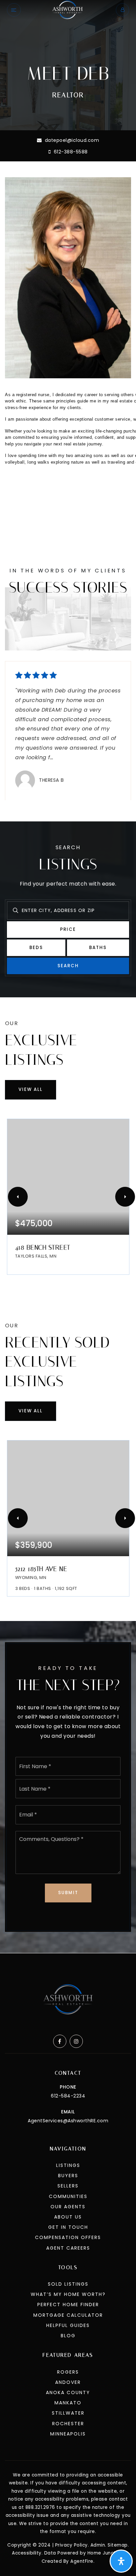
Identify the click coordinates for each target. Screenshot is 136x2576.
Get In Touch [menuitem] (68, 2227)
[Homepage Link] (68, 9)
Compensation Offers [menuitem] (68, 2237)
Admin (98, 2545)
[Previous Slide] (18, 1197)
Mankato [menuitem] (68, 2403)
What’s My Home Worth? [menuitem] (68, 2294)
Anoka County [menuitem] (68, 2392)
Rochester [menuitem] (68, 2424)
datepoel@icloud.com (72, 140)
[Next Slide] (125, 1197)
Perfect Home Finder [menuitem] (68, 2305)
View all (31, 1089)
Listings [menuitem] (68, 2165)
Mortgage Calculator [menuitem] (68, 2315)
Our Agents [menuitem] (68, 2207)
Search (68, 966)
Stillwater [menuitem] (68, 2413)
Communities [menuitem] (68, 2196)
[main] (68, 976)
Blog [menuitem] (68, 2336)
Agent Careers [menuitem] (68, 2248)
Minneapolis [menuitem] (68, 2434)
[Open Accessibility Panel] (121, 2561)
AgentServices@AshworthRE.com (68, 2121)
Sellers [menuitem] (68, 2186)
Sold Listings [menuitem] (68, 2284)
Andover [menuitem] (68, 2382)
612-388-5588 (70, 152)
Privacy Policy (71, 2545)
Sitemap (118, 2545)
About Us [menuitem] (68, 2217)
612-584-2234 (68, 2096)
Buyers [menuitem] (68, 2176)
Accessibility (27, 2553)
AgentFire (82, 2561)
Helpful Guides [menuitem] (68, 2325)
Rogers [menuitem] (68, 2372)
